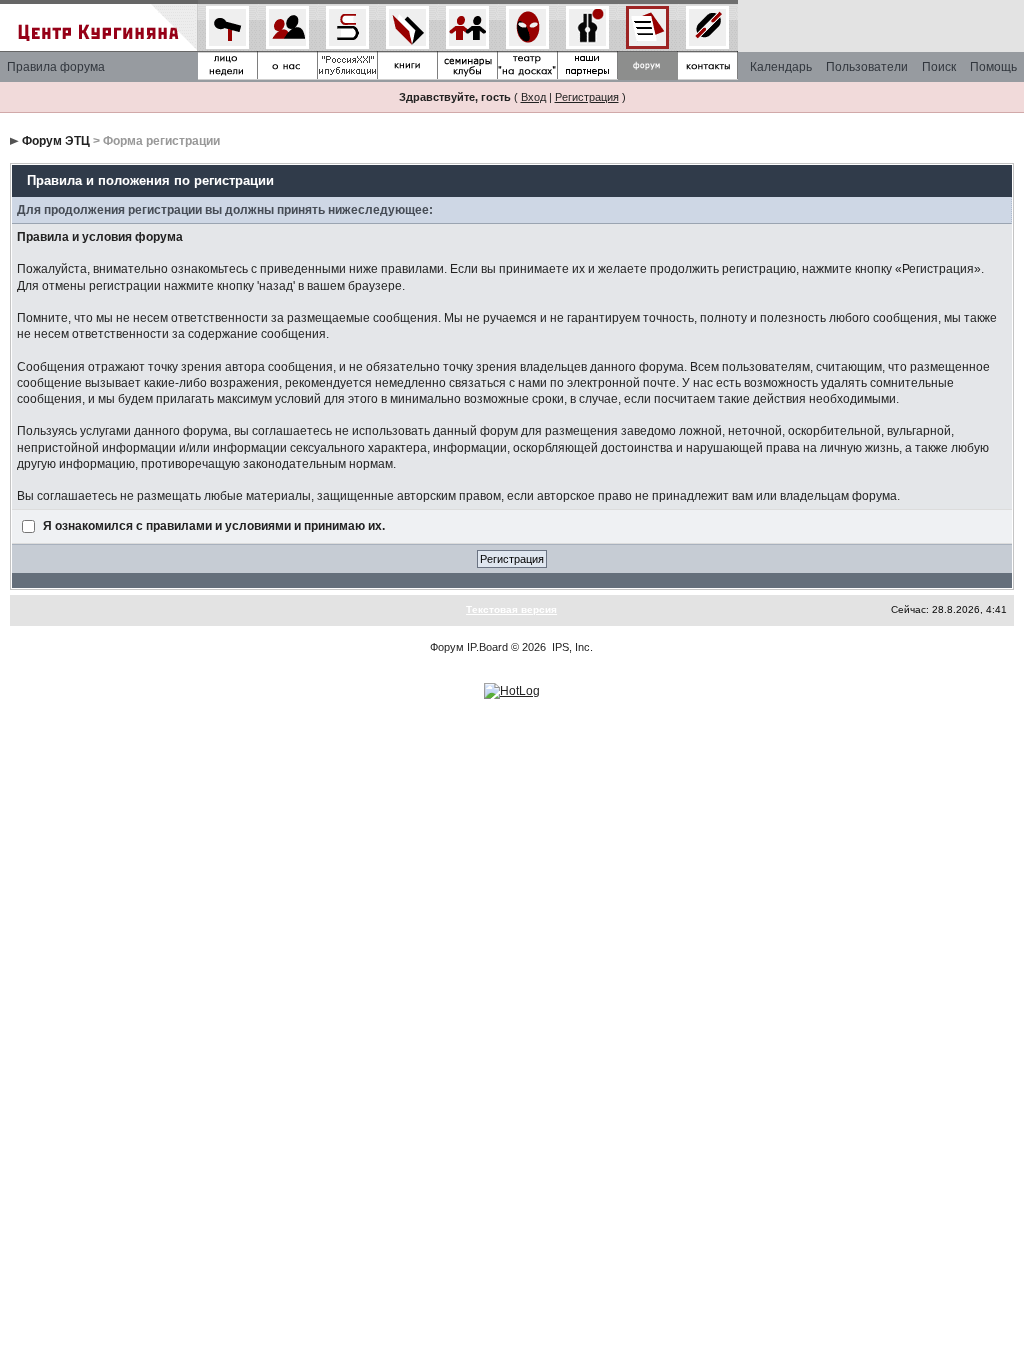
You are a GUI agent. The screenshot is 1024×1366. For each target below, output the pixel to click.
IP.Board (487, 647)
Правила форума (56, 67)
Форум (447, 647)
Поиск (939, 67)
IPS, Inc (571, 647)
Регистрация (587, 97)
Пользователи (867, 67)
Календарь (781, 67)
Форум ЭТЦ (56, 141)
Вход (533, 97)
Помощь (993, 67)
